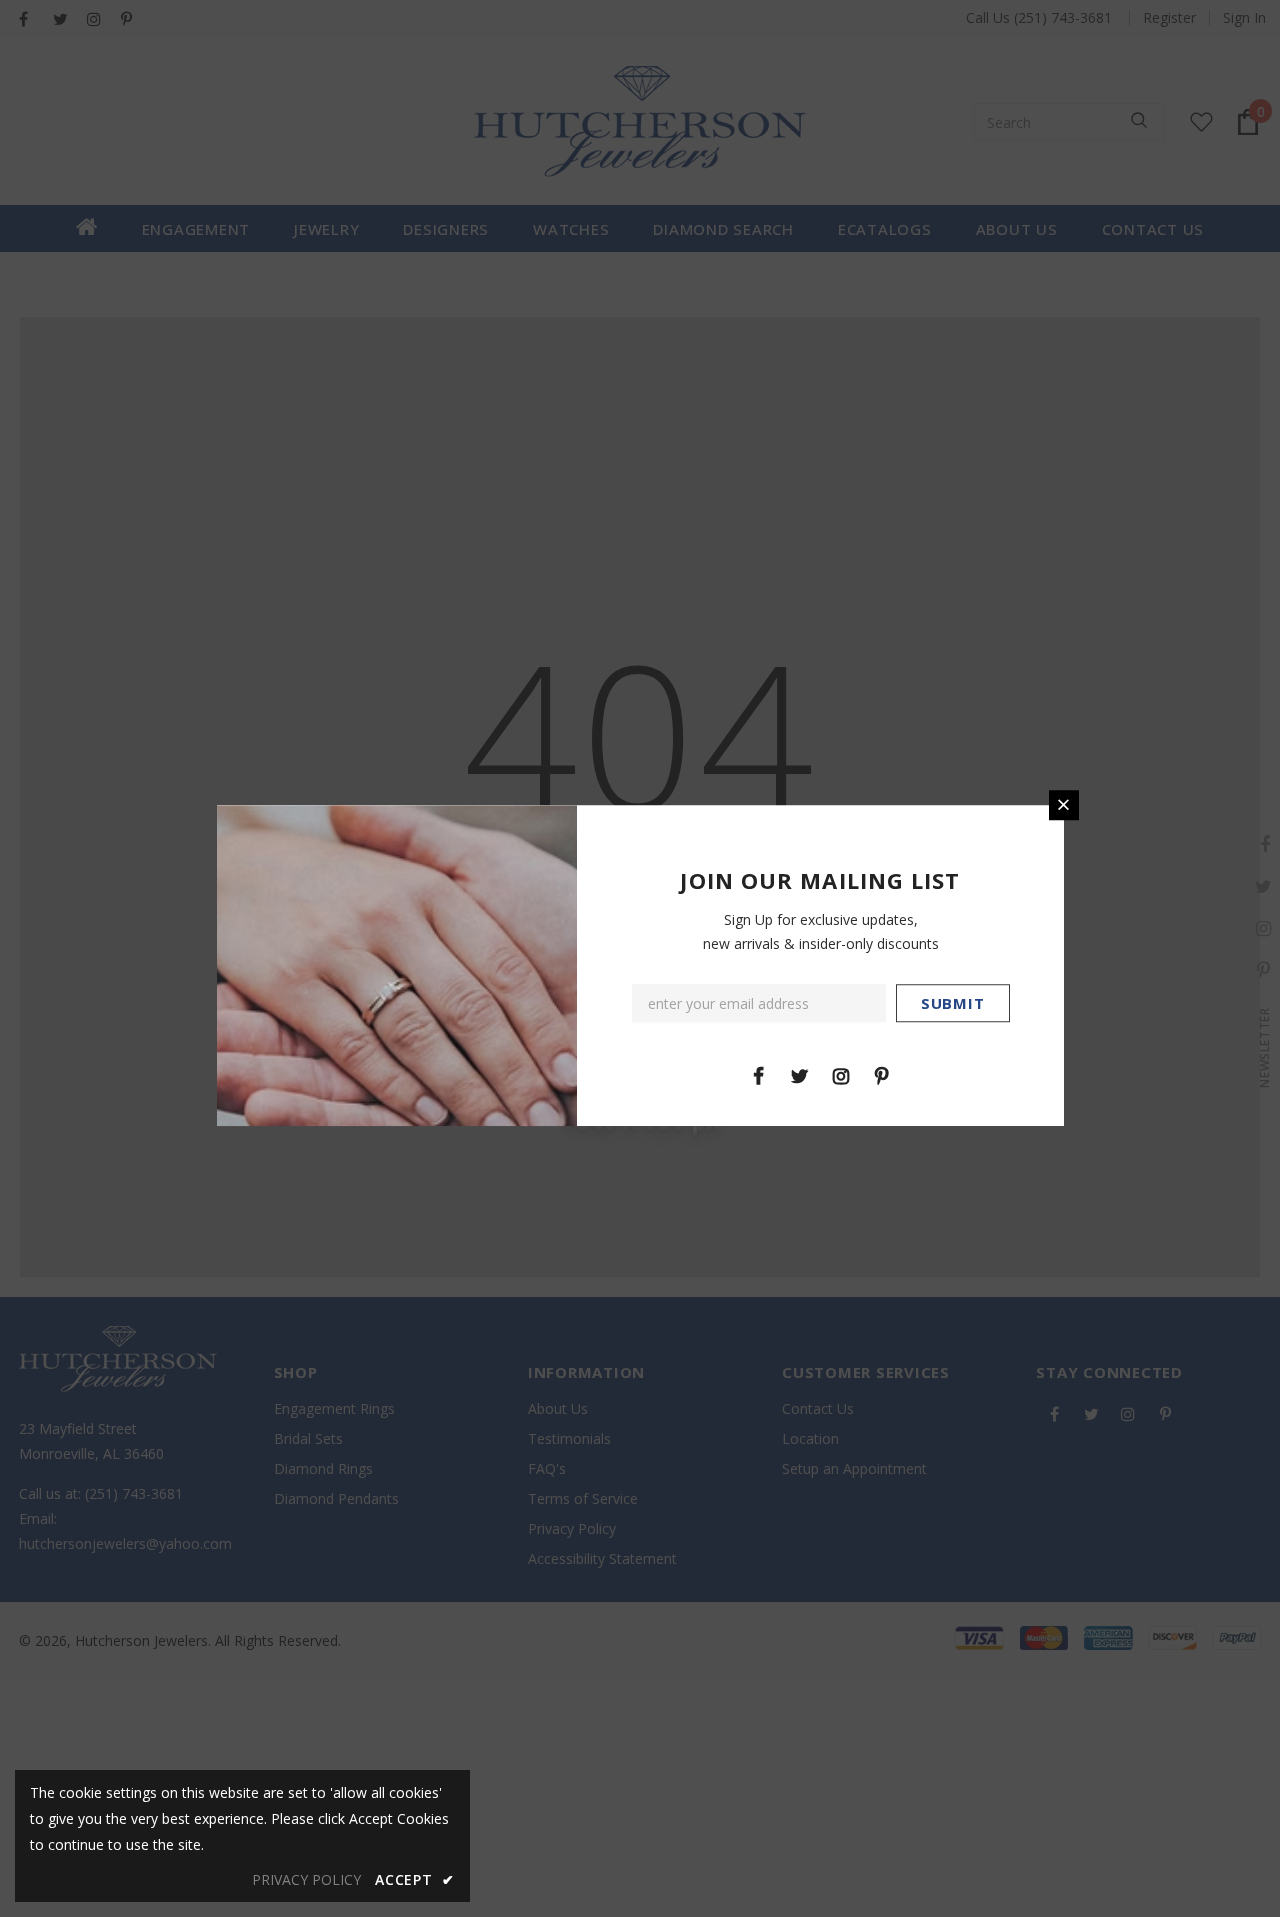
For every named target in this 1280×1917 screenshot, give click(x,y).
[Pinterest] (882, 1075)
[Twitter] (800, 1075)
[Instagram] (841, 1075)
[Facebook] (759, 1075)
